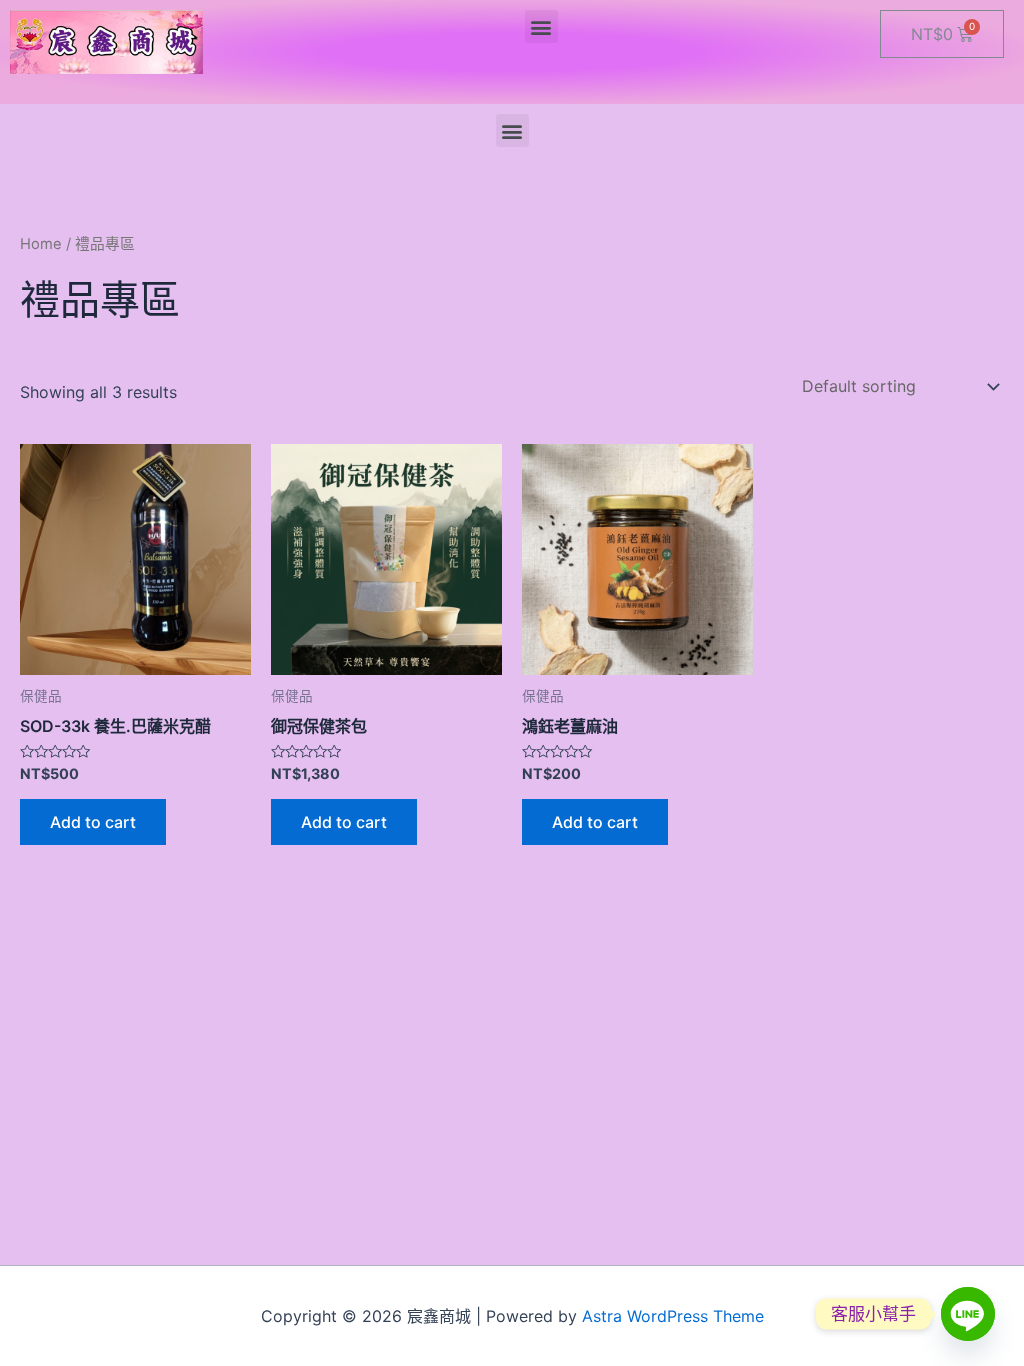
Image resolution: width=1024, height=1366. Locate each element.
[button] (541, 26)
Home (41, 244)
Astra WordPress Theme (673, 1316)
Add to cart (93, 822)
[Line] (968, 1314)
